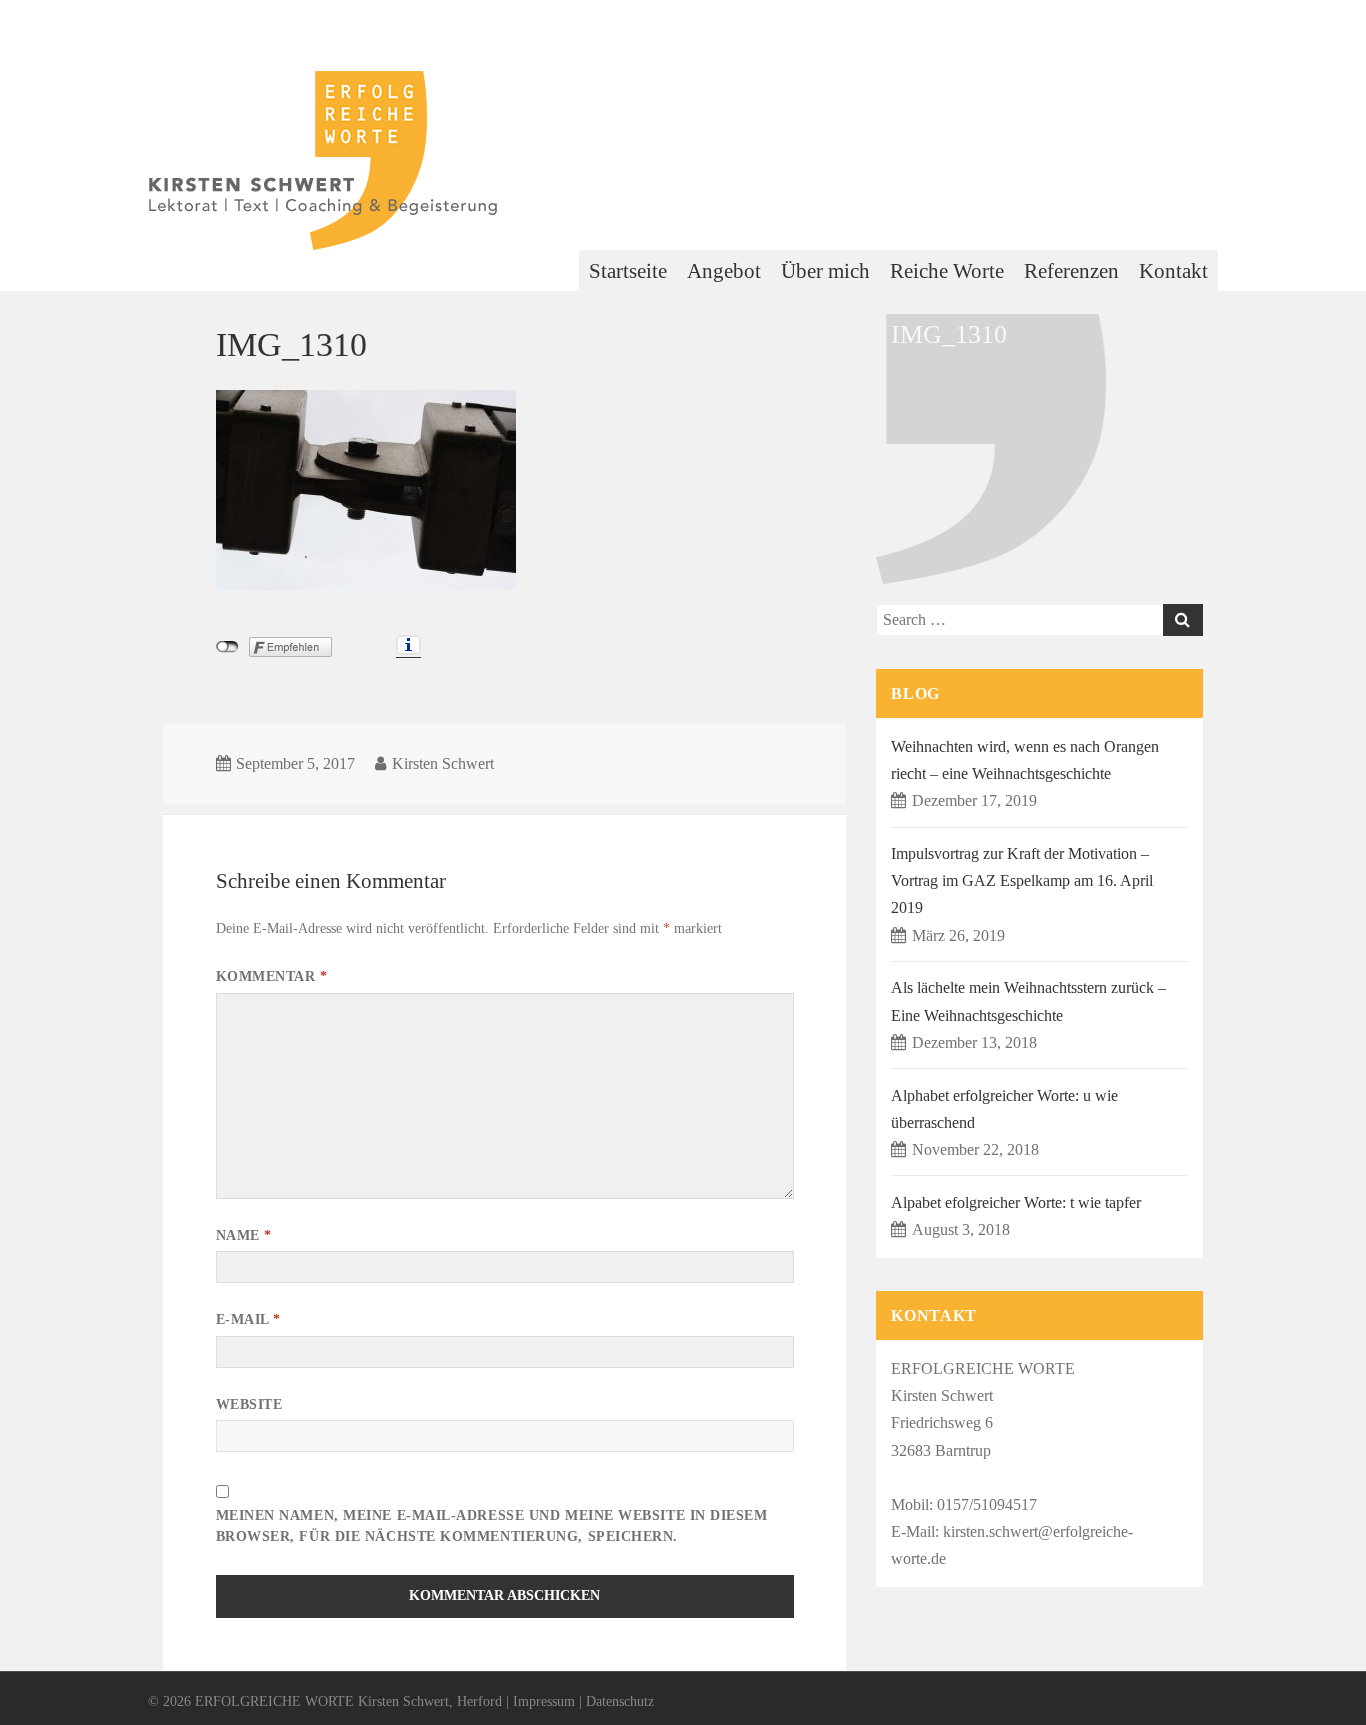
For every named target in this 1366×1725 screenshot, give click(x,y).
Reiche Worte (947, 271)
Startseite (628, 271)
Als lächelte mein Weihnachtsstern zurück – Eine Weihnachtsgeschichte (1028, 1001)
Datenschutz (620, 1701)
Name (244, 1235)
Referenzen (1071, 271)
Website (249, 1404)
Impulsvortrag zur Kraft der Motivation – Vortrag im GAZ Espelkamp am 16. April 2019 (1022, 880)
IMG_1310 (291, 344)
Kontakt (1173, 271)
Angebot (724, 271)
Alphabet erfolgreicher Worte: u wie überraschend (1004, 1109)
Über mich (825, 271)
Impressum (544, 1701)
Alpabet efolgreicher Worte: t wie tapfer (1016, 1202)
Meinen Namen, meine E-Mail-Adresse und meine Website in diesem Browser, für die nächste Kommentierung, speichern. (492, 1526)
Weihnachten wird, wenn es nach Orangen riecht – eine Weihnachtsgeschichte (1025, 760)
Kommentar (272, 976)
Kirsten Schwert (443, 763)
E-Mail (248, 1319)
